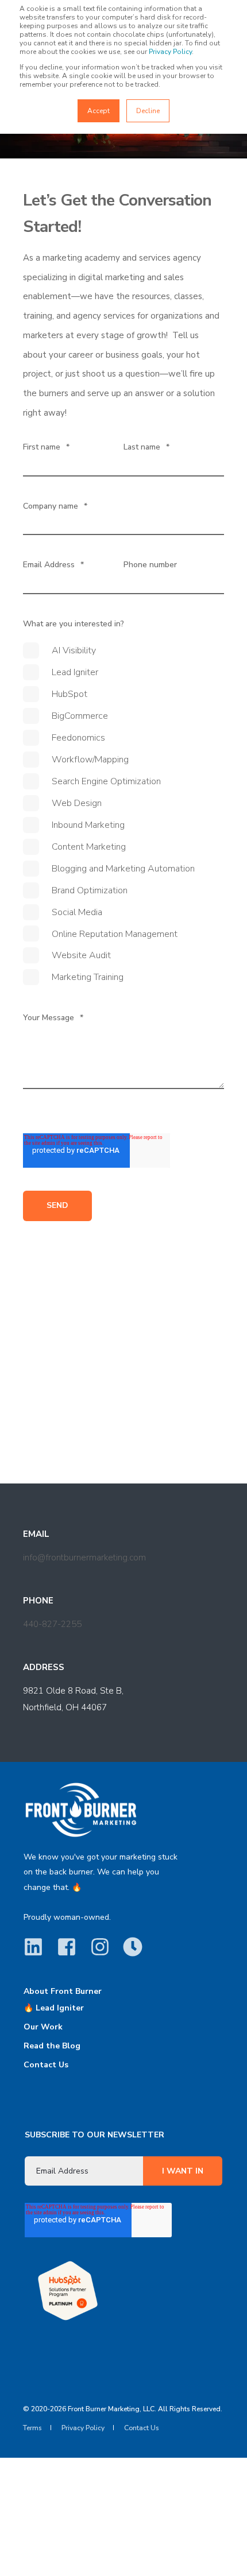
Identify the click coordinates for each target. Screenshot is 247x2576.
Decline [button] (148, 111)
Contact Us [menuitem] (46, 2065)
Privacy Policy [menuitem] (83, 2428)
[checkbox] (123, 814)
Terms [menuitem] (32, 2428)
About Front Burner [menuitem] (63, 1992)
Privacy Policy (170, 52)
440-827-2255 (52, 1624)
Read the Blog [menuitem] (52, 2046)
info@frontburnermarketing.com (84, 1558)
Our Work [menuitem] (43, 2027)
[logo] (81, 1810)
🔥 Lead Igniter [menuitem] (54, 2008)
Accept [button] (99, 111)
